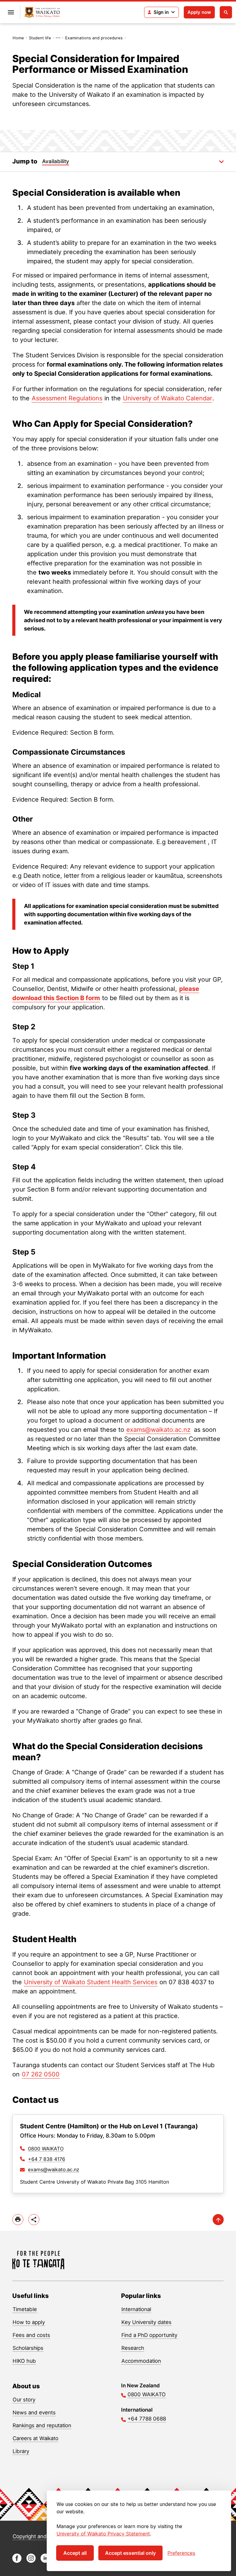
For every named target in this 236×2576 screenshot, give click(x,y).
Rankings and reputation (42, 2425)
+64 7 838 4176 (47, 2159)
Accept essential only (130, 2553)
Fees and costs (31, 2335)
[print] (18, 2220)
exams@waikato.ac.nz (158, 1430)
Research (133, 2348)
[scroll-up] (218, 2220)
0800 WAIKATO (46, 2149)
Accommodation (141, 2361)
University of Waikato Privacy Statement (103, 2534)
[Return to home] (42, 12)
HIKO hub (24, 2361)
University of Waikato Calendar (167, 398)
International (136, 2309)
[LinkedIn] (45, 2561)
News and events (34, 2413)
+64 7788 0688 (147, 2419)
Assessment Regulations (67, 398)
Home (18, 38)
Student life (40, 38)
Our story (24, 2400)
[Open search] (226, 12)
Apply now (199, 12)
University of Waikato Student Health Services (91, 1982)
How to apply (29, 2322)
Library (21, 2451)
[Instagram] (31, 2561)
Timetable (25, 2309)
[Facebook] (17, 2561)
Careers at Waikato (35, 2438)
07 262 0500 (41, 2074)
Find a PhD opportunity (149, 2335)
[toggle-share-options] (34, 2220)
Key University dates (146, 2322)
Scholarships (28, 2348)
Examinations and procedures (94, 38)
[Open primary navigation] (11, 12)
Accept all (75, 2553)
